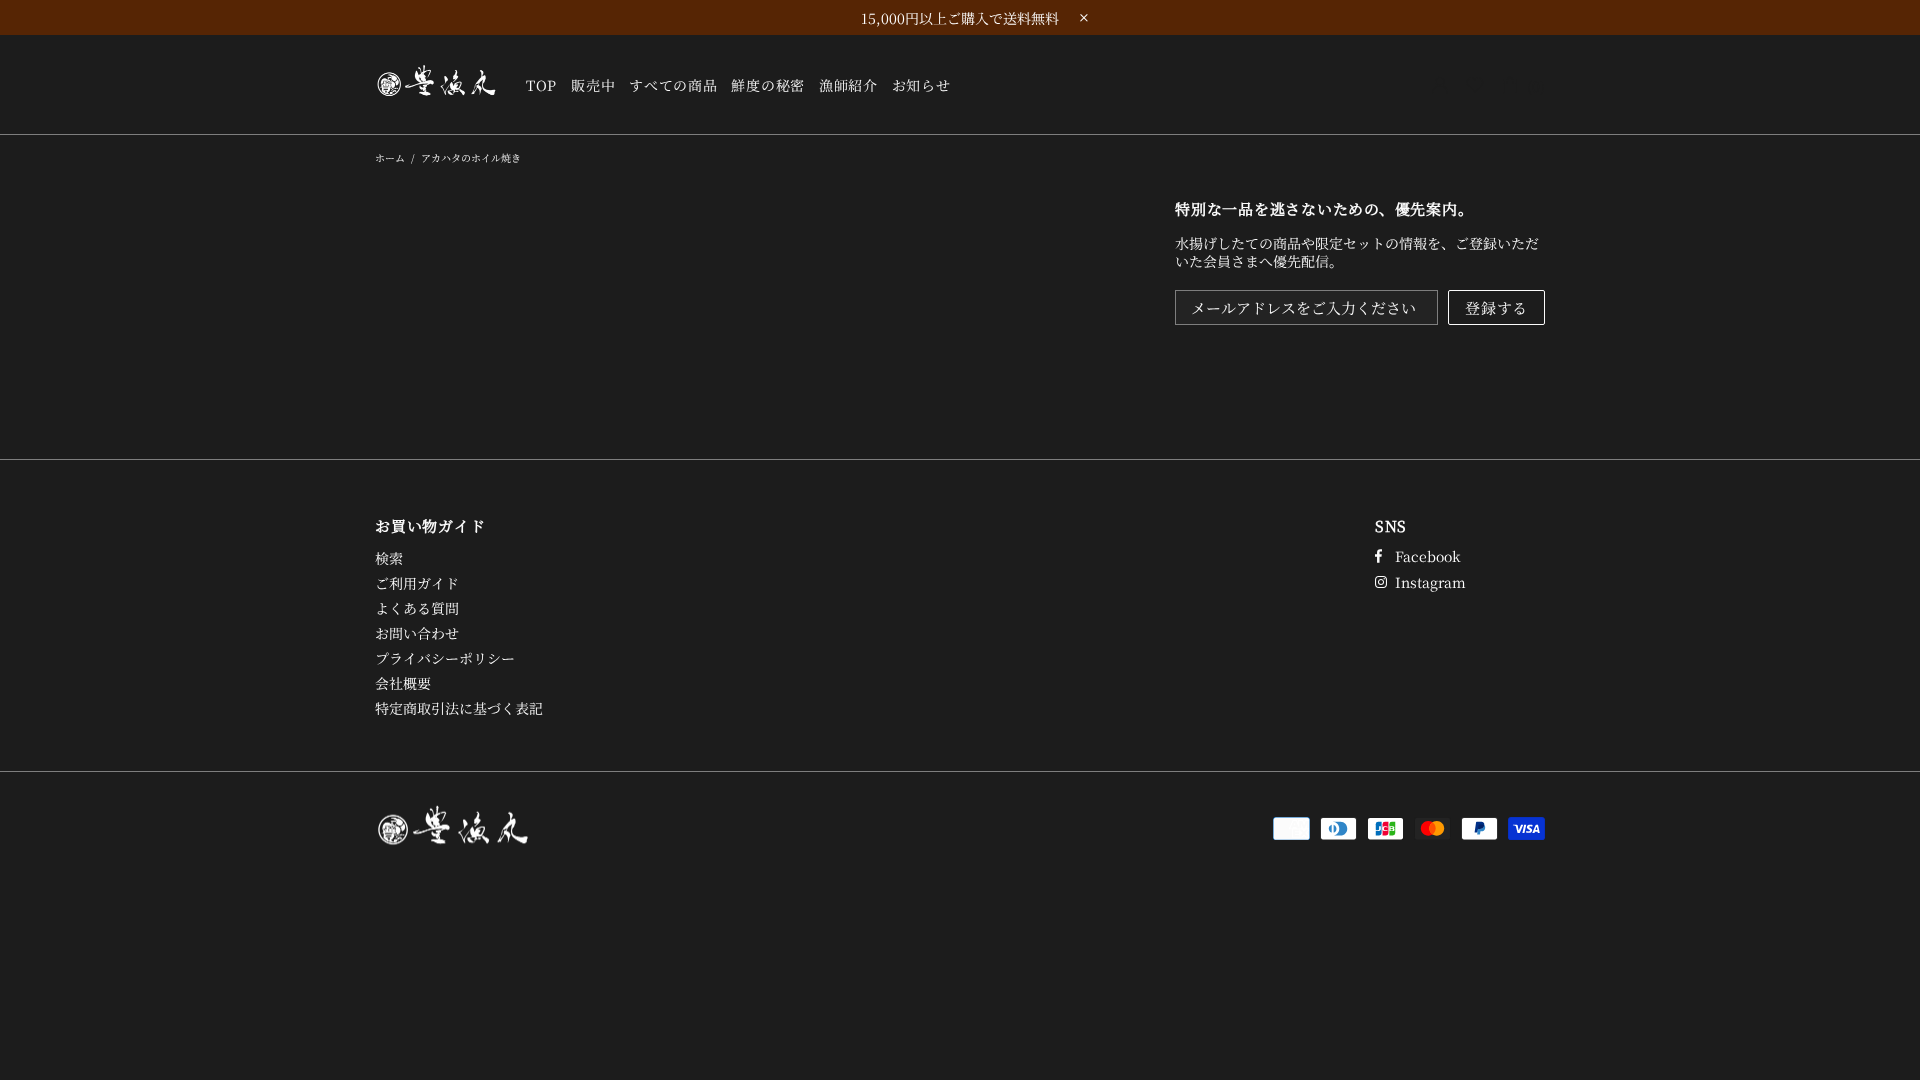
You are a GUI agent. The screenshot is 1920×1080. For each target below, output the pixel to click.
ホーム (390, 157)
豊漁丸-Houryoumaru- (438, 84)
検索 (389, 558)
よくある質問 (417, 608)
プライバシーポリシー (445, 658)
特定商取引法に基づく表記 (459, 708)
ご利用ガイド (417, 583)
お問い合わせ (417, 633)
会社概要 (403, 683)
